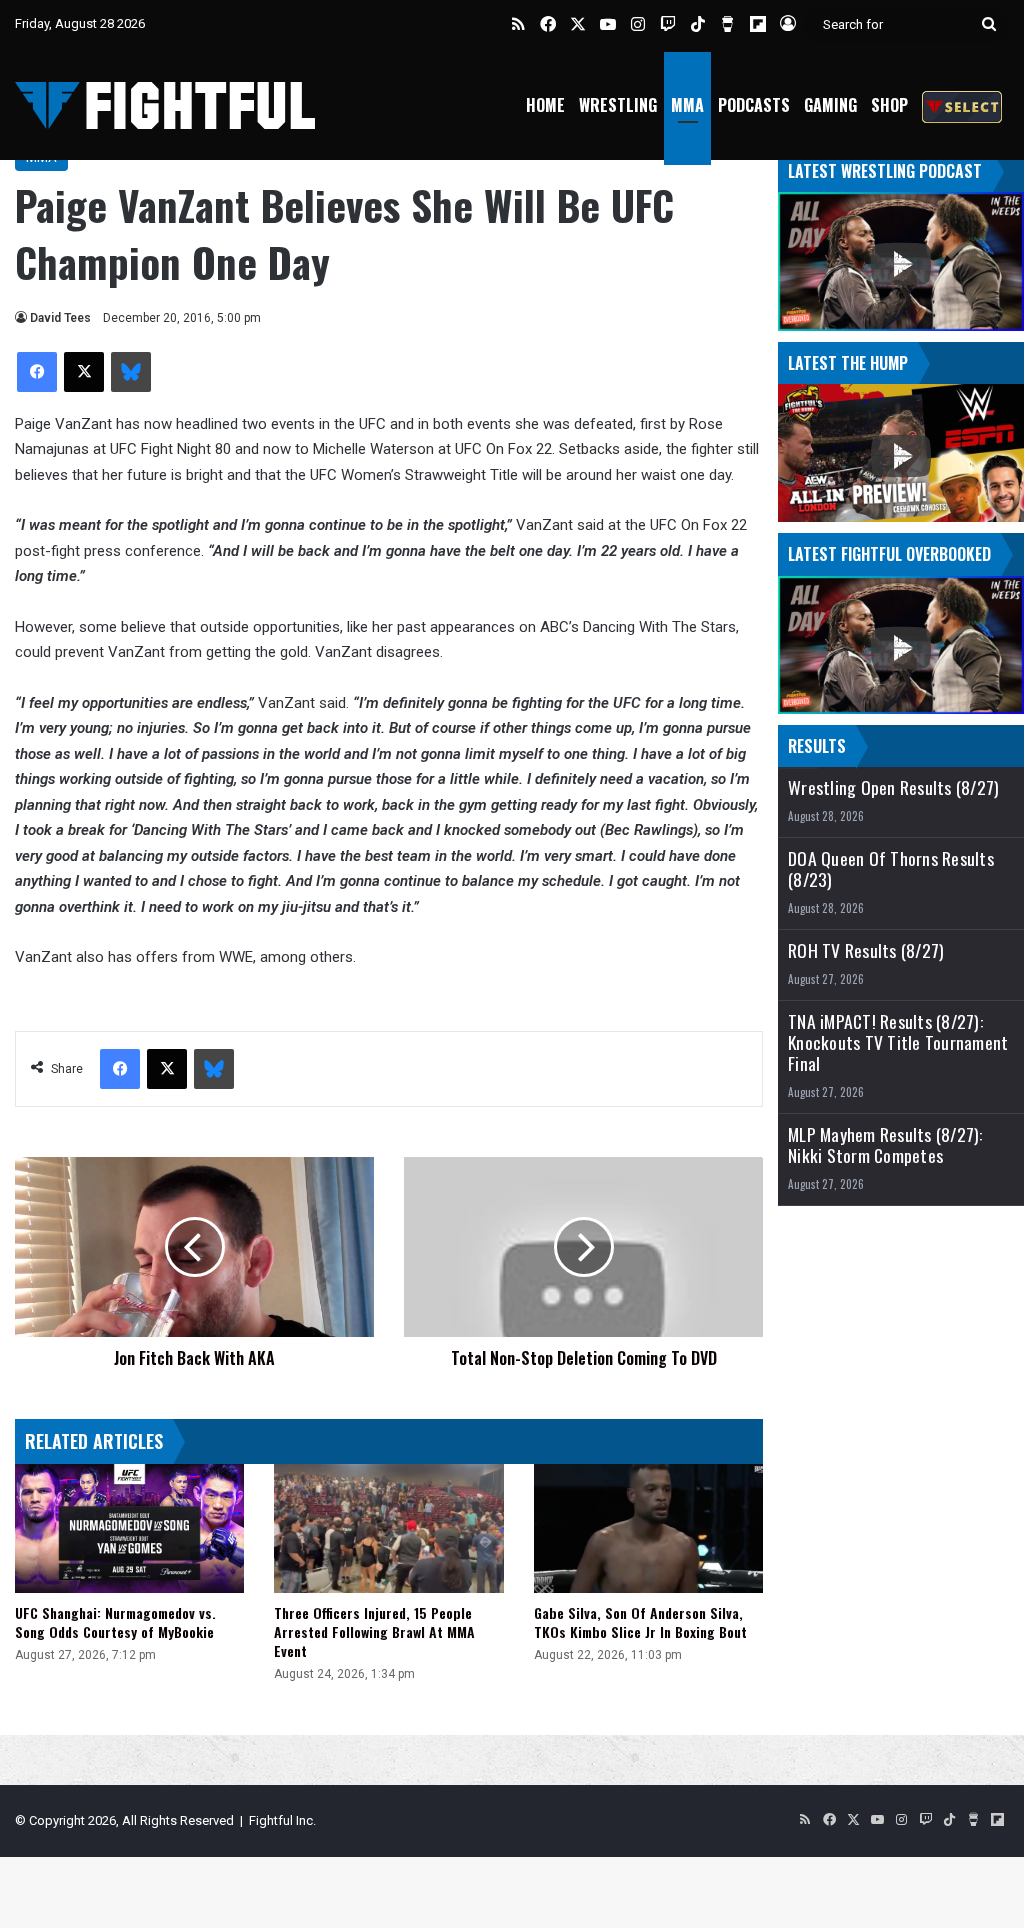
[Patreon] (962, 105)
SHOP (889, 105)
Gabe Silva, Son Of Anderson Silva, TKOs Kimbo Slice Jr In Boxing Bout (640, 1622)
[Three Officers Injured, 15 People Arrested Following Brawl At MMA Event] (388, 1528)
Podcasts (754, 105)
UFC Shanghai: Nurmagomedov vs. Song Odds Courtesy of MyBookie (115, 1622)
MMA (687, 105)
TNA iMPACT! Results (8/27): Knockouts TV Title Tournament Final (898, 1042)
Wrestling (618, 105)
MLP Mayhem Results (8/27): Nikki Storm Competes (885, 1145)
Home (545, 105)
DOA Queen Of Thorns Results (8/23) (891, 869)
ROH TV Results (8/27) (866, 950)
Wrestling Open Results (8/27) (893, 787)
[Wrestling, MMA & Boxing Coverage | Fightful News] (165, 105)
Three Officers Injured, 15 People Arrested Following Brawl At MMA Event (374, 1631)
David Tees (60, 318)
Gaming (830, 105)
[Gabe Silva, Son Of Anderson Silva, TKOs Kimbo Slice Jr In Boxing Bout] (648, 1528)
